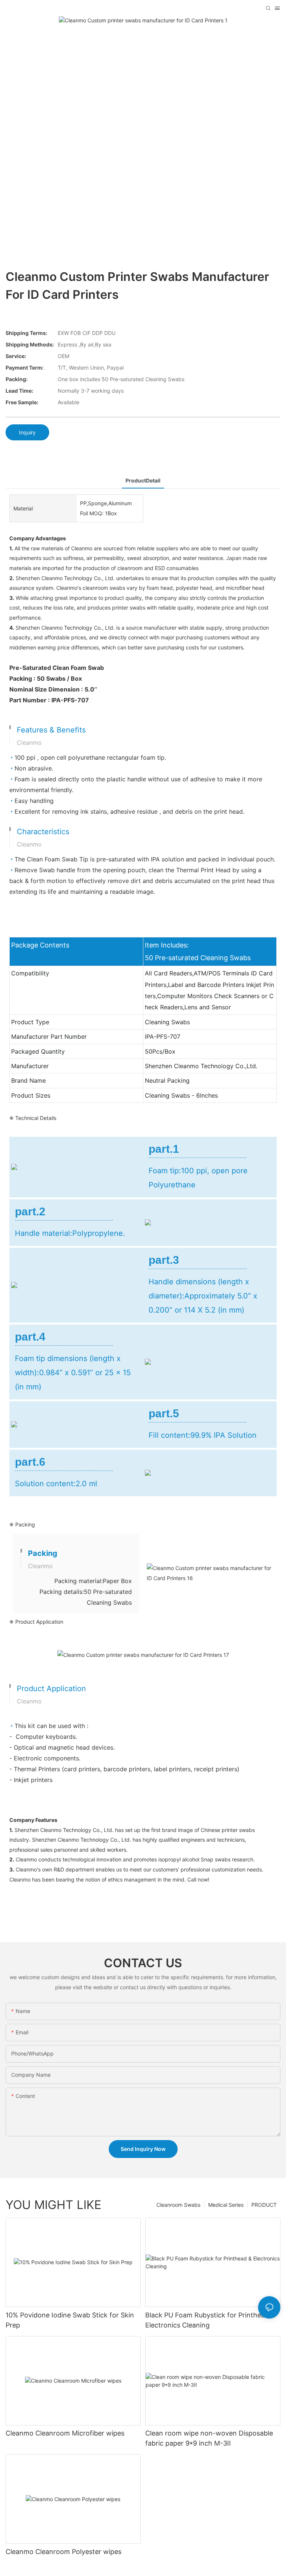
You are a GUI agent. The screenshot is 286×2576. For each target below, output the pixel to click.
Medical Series (226, 2205)
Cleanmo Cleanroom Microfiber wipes (65, 2433)
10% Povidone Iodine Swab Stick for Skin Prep (70, 2320)
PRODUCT (264, 2205)
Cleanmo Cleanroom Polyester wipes (63, 2552)
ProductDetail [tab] (143, 480)
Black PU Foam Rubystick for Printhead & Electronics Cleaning (210, 2320)
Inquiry (27, 432)
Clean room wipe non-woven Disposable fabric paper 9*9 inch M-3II (209, 2438)
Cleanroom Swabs (178, 2205)
